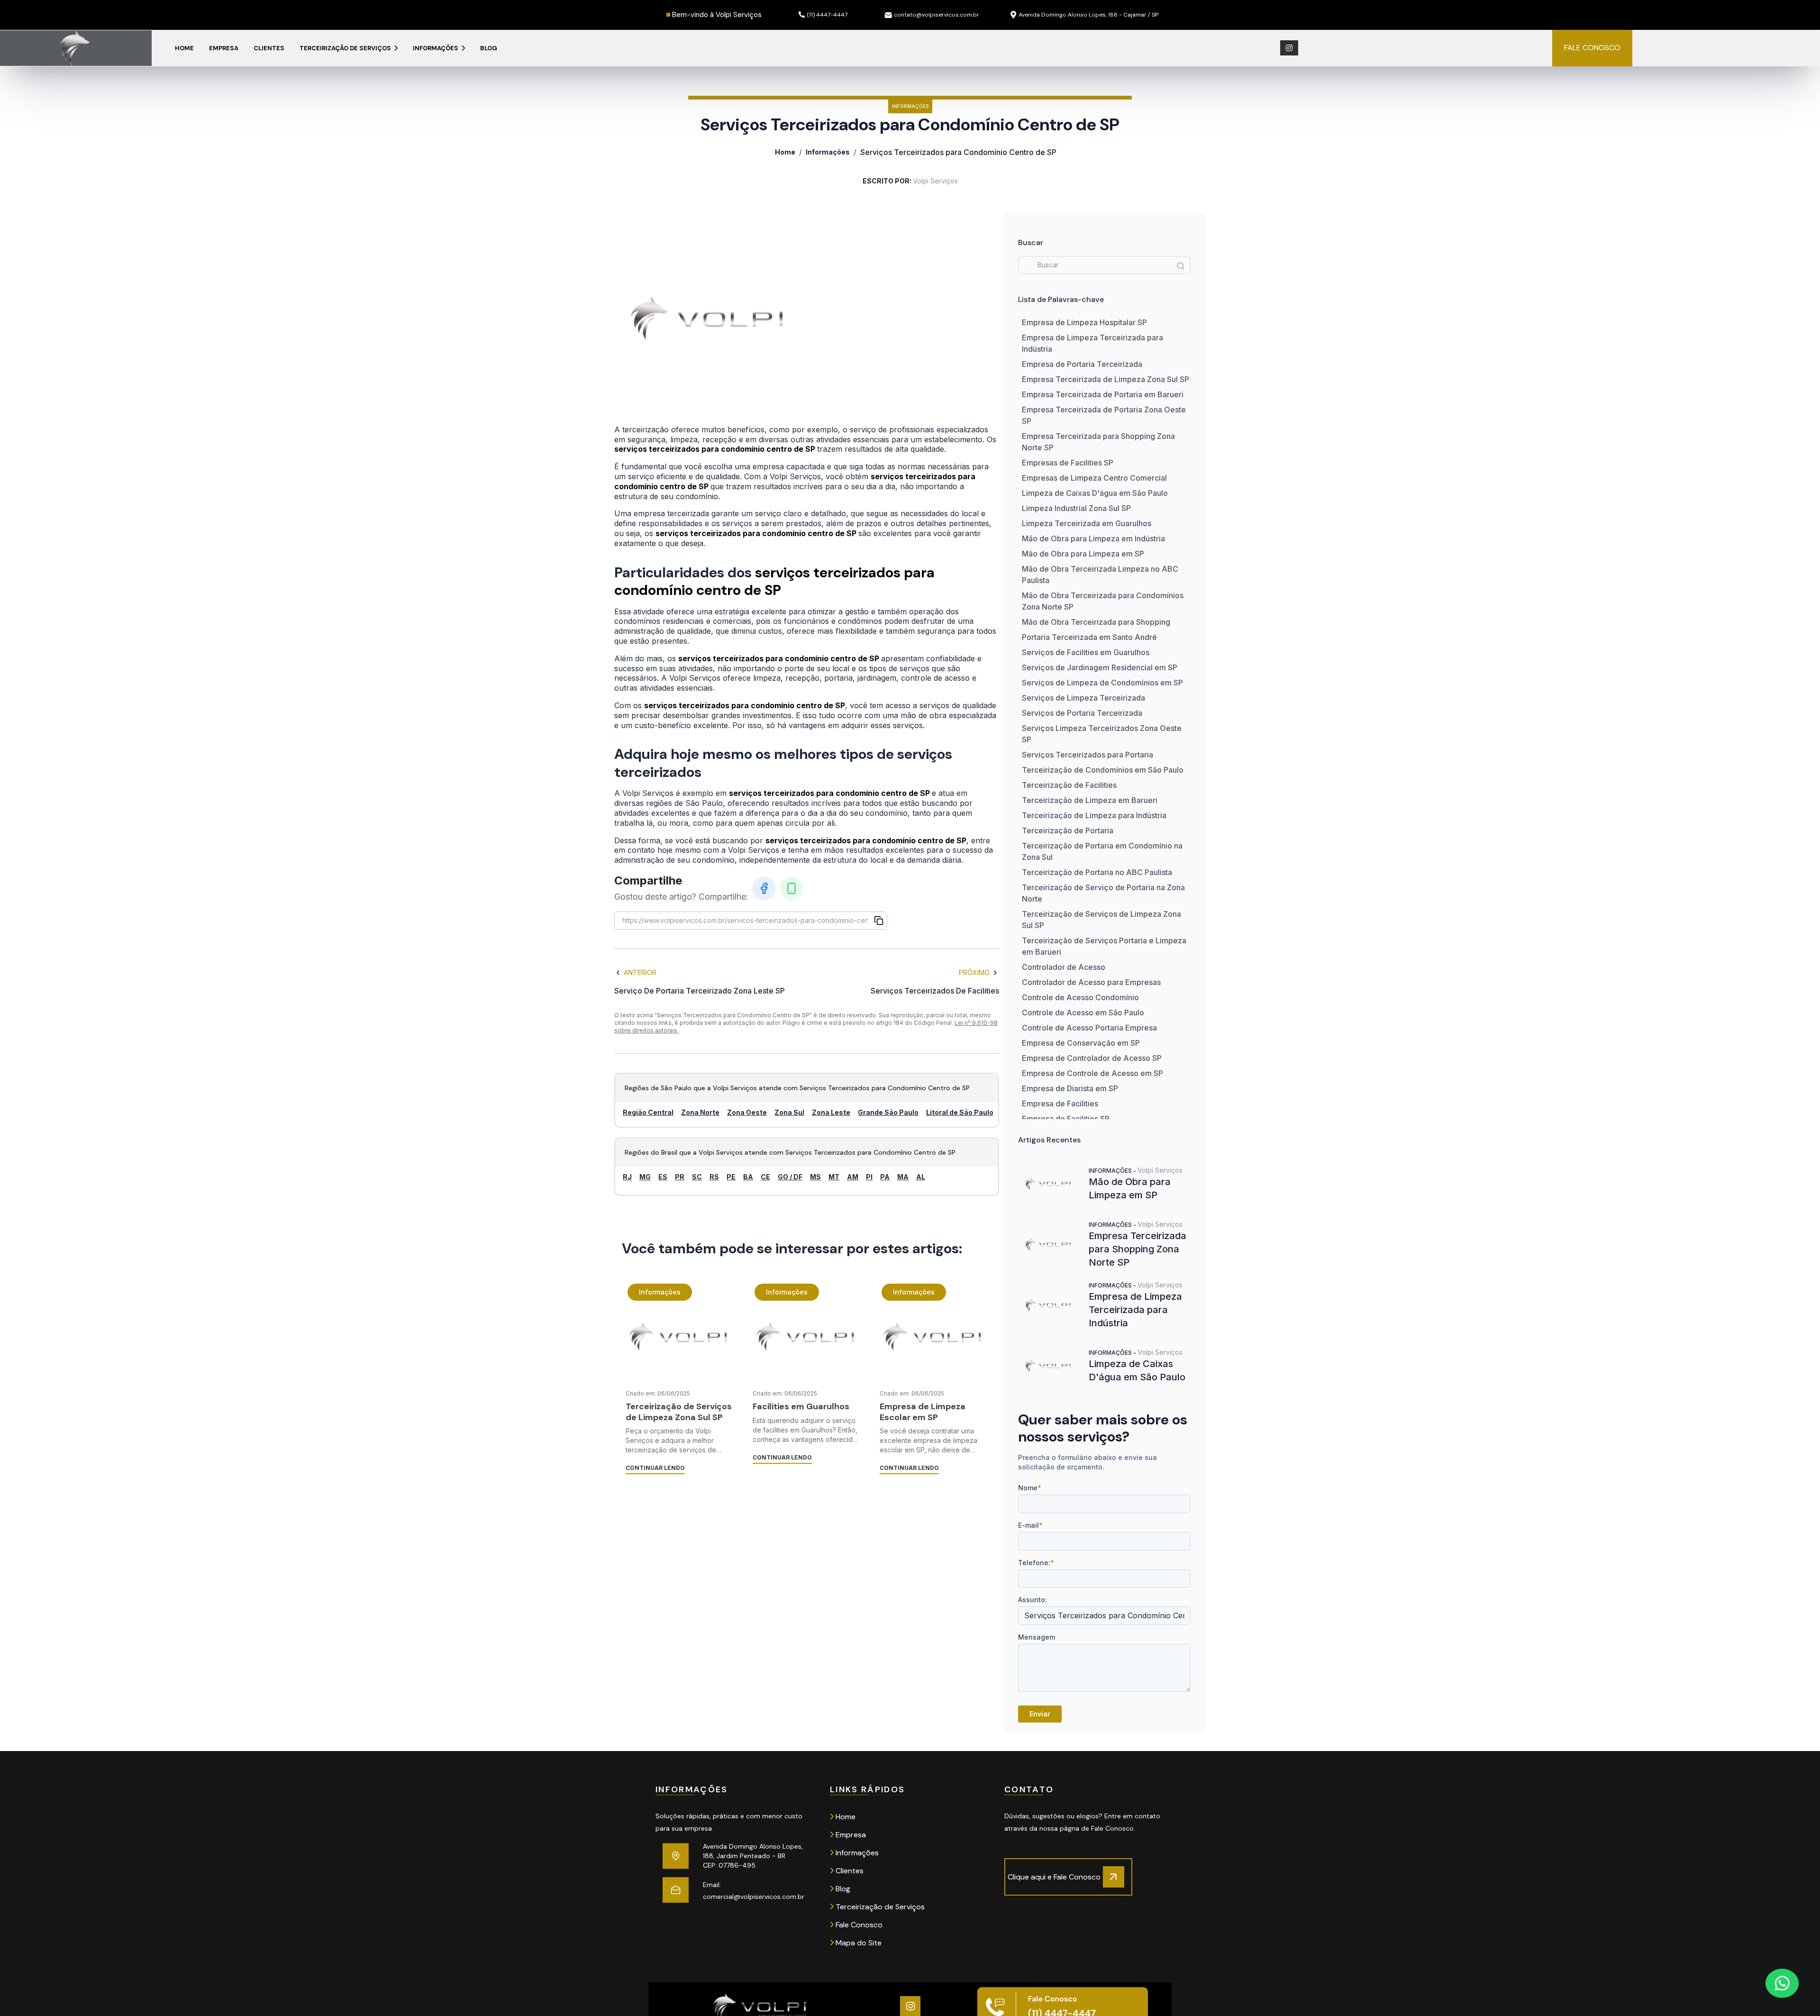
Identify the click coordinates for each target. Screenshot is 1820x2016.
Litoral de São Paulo (960, 1112)
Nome (1030, 1488)
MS (815, 1177)
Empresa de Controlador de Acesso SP (1092, 1058)
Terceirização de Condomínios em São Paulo (1103, 770)
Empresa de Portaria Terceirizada (1082, 364)
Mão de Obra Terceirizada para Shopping (1096, 622)
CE (765, 1177)
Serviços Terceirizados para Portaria (1087, 755)
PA (885, 1177)
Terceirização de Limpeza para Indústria (1094, 815)
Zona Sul (789, 1112)
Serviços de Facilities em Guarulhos (1086, 652)
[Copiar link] (879, 921)
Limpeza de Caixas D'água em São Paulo (1095, 493)
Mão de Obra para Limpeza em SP (1083, 554)
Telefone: (1036, 1563)
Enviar (1040, 1714)
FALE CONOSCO (1592, 48)
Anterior (640, 972)
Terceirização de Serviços (346, 48)
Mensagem (1037, 1637)
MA (903, 1177)
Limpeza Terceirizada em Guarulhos (1087, 523)
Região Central (648, 1112)
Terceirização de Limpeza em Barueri (1090, 800)
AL (921, 1177)
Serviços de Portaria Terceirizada (1082, 713)
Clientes (269, 48)
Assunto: (1033, 1600)
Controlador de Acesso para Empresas (1091, 982)
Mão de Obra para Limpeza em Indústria (1093, 538)
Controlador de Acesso (1064, 967)
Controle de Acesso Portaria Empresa (1089, 1028)
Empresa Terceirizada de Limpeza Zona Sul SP (1106, 379)
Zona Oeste (747, 1112)
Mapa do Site (858, 1943)
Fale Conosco (858, 1925)
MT (834, 1177)
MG (645, 1177)
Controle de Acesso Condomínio (1080, 997)
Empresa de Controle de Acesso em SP (1092, 1073)
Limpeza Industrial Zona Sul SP (1076, 508)
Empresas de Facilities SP (1068, 463)
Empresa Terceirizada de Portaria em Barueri (1103, 394)
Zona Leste (831, 1112)
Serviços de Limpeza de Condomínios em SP (1102, 683)
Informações (436, 48)
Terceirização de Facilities (1069, 785)
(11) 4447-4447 (827, 15)
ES (663, 1177)
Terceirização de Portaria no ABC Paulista (1097, 872)
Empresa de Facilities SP (1066, 1119)
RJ (627, 1177)
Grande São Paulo (888, 1112)
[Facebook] (764, 888)
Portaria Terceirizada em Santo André (1089, 637)
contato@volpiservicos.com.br (937, 15)
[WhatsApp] (792, 888)
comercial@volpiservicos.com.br (754, 1897)
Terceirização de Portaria (1068, 830)
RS (714, 1177)
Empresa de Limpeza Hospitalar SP (1084, 322)
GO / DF (790, 1177)
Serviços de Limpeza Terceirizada (1083, 698)
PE (731, 1177)
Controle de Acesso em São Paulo (1083, 1013)
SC (697, 1177)
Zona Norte (700, 1112)
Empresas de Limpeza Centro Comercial (1094, 478)
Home (184, 48)
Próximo (974, 972)
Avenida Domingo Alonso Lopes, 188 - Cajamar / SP (1088, 15)
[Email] (676, 1890)
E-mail (1030, 1525)
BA (748, 1177)
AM (853, 1177)
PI (869, 1177)
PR (680, 1177)
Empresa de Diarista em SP (1070, 1088)
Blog (489, 48)
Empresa (224, 48)
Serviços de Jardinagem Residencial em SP (1100, 667)
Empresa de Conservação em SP (1081, 1043)
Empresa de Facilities (1060, 1104)
